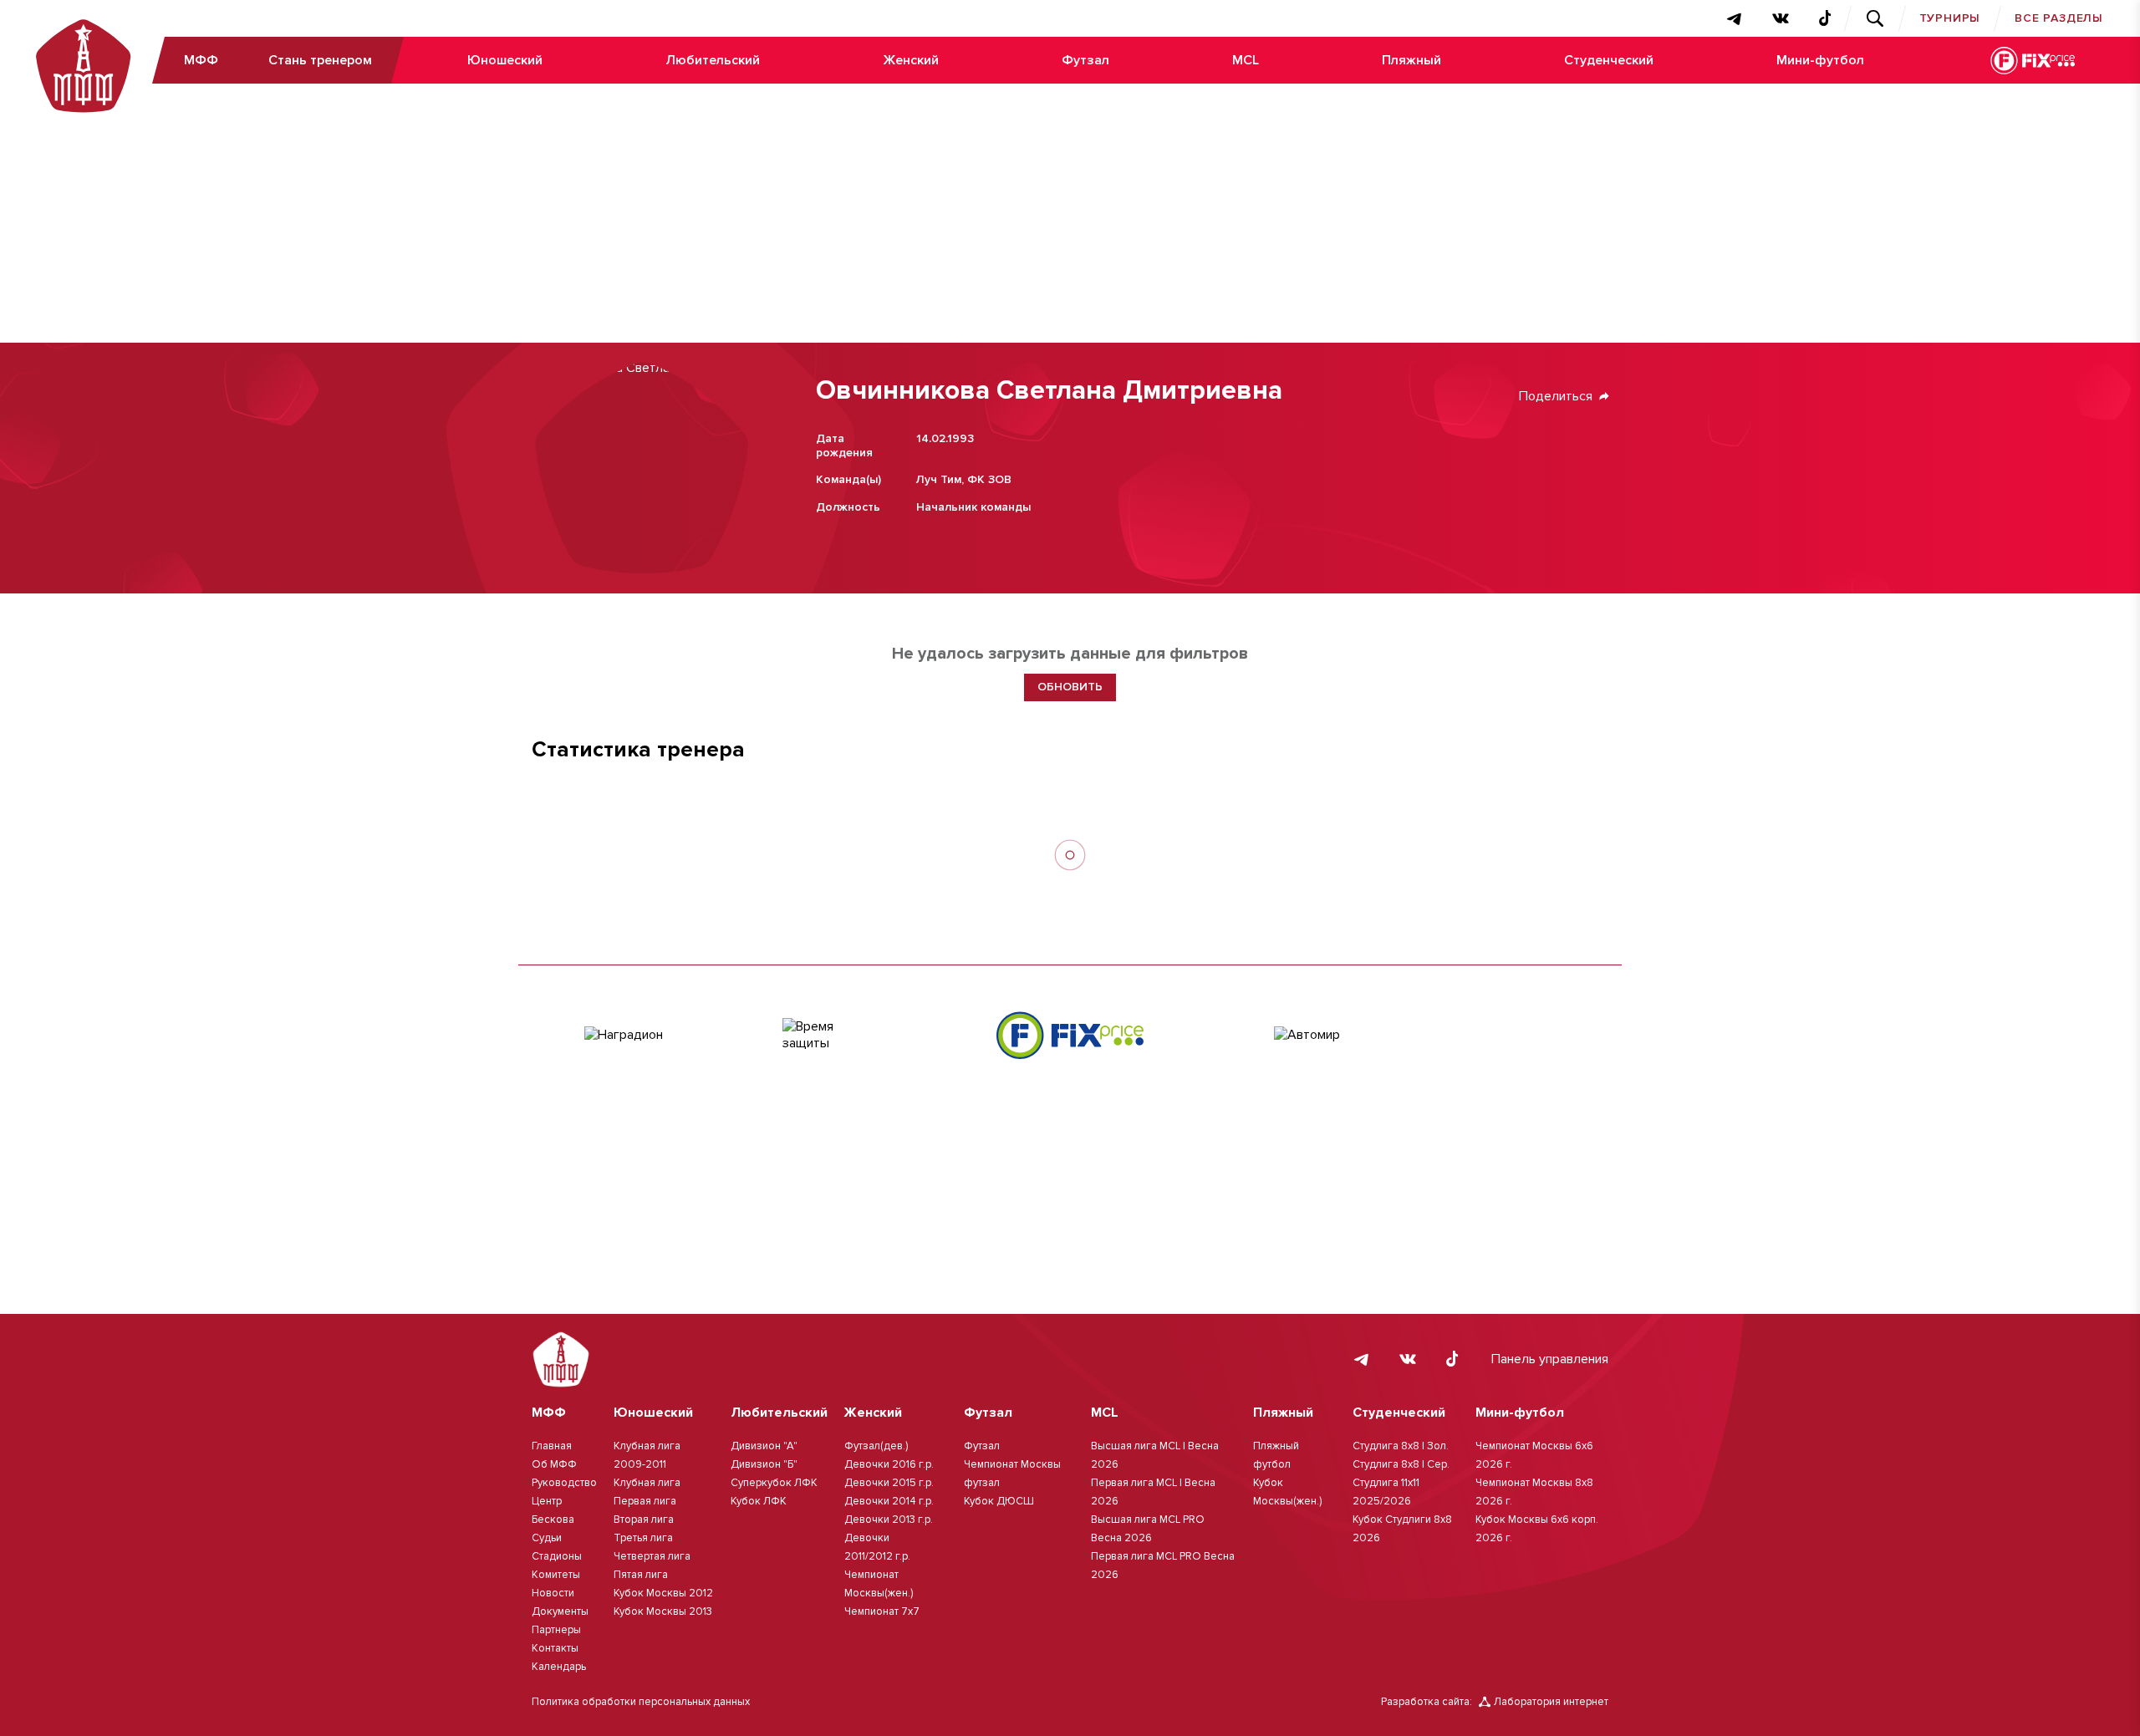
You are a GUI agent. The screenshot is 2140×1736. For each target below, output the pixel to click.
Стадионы (557, 1556)
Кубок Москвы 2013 (663, 1611)
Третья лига (643, 1538)
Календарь (559, 1667)
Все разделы (2059, 18)
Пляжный (1411, 60)
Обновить (1070, 687)
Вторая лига (644, 1520)
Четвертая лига (652, 1556)
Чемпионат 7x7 (882, 1611)
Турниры (1950, 18)
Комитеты (556, 1575)
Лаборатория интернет (1551, 1702)
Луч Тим (939, 479)
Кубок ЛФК (759, 1501)
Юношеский (505, 60)
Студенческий (1609, 60)
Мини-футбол (1820, 60)
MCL (1246, 60)
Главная (552, 1446)
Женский (911, 60)
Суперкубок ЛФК (774, 1483)
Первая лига (645, 1501)
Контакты (555, 1648)
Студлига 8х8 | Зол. (1401, 1446)
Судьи (547, 1538)
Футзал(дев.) (876, 1446)
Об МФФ (554, 1464)
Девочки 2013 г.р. (889, 1520)
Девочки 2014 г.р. (889, 1501)
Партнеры (556, 1630)
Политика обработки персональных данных (641, 1702)
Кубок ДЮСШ (999, 1501)
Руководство (564, 1483)
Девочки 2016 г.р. (889, 1464)
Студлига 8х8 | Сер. (1401, 1464)
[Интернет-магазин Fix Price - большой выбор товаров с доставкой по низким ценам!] (1070, 1035)
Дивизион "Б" (764, 1464)
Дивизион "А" (764, 1446)
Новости (553, 1593)
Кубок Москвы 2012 (663, 1593)
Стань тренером (320, 60)
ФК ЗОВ (989, 479)
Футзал (1085, 60)
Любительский (713, 60)
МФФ (201, 60)
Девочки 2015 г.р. (889, 1483)
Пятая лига (641, 1575)
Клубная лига (647, 1483)
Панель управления (1550, 1359)
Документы (560, 1611)
